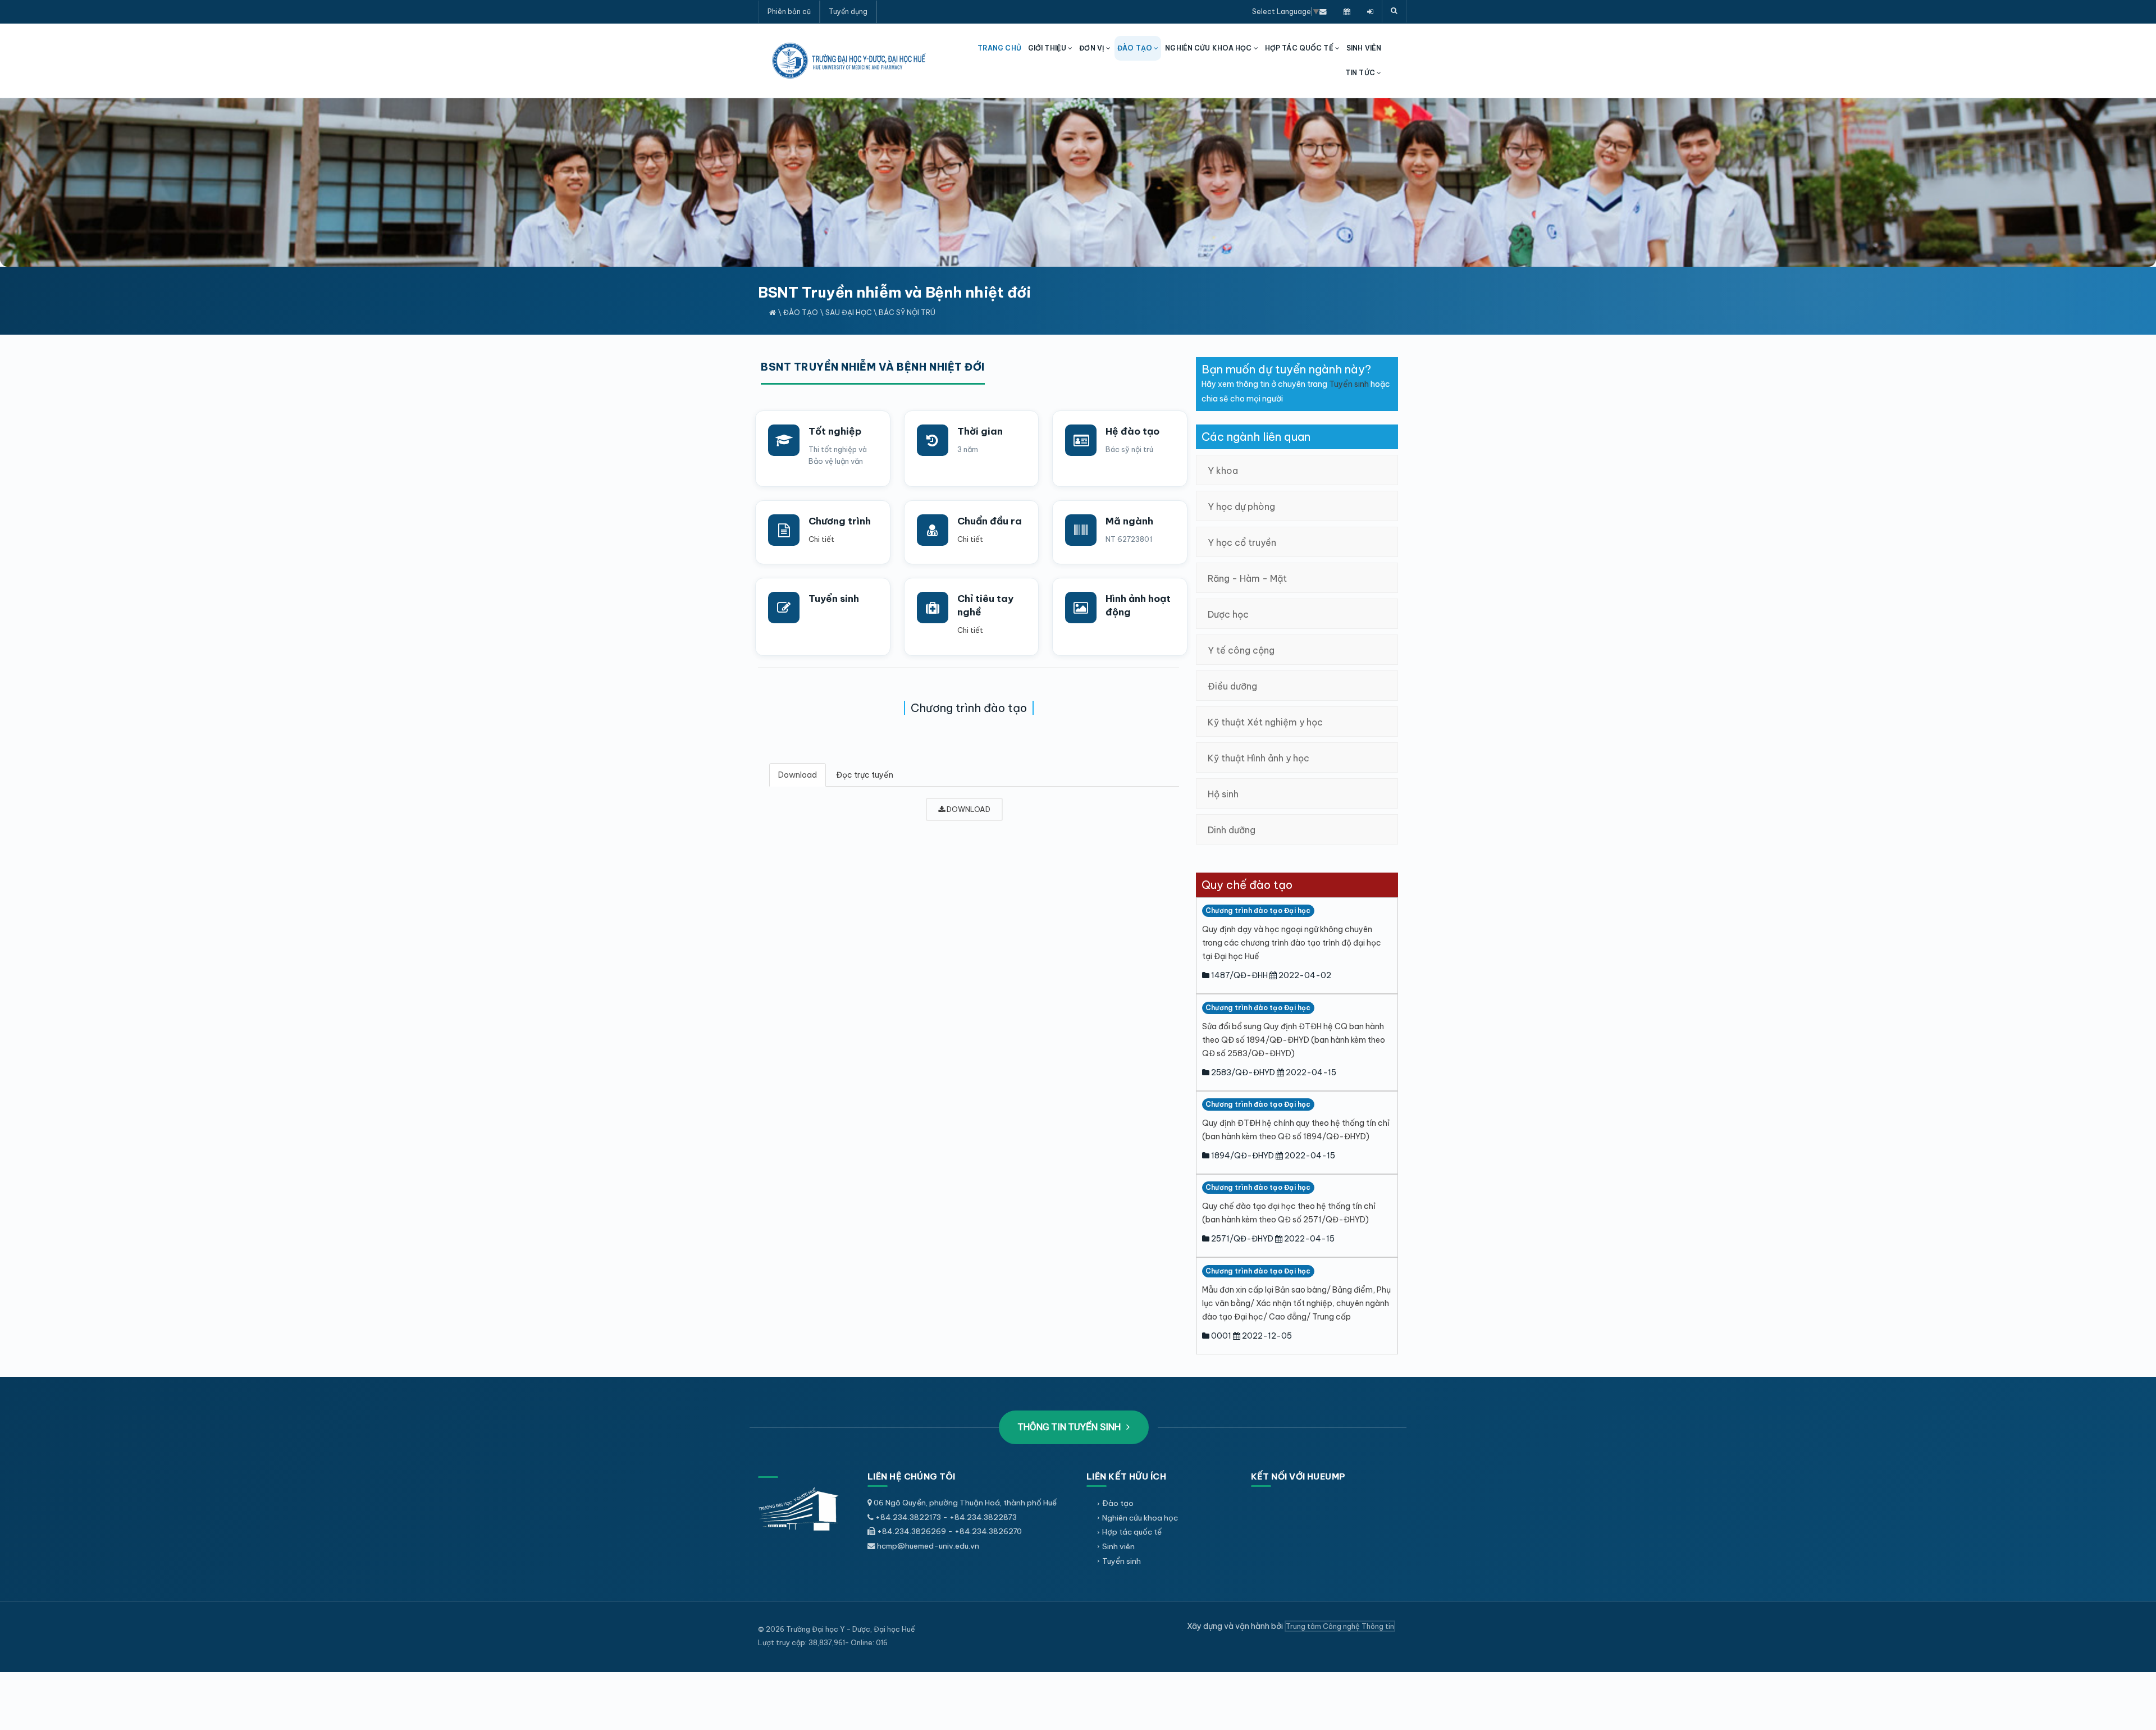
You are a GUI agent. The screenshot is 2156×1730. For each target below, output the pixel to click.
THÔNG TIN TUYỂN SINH (1070, 1427)
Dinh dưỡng (1232, 830)
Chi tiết (821, 539)
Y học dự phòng (1241, 506)
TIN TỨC (1361, 73)
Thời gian (980, 431)
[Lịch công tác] (1347, 11)
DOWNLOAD (968, 809)
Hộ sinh (1223, 794)
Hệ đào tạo (1132, 431)
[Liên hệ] (1323, 11)
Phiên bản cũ (789, 12)
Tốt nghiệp (835, 431)
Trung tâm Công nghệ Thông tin (1340, 1626)
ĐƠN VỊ (1093, 48)
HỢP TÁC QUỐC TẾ (1300, 48)
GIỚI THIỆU (1048, 48)
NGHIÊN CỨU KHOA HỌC (1209, 48)
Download (798, 775)
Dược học (1228, 614)
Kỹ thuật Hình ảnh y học (1259, 758)
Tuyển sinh (834, 599)
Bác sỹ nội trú (907, 312)
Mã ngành (1129, 521)
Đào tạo (801, 312)
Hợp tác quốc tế (1132, 1532)
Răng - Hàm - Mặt (1247, 578)
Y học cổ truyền (1242, 542)
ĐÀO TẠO (1136, 48)
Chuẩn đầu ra (990, 521)
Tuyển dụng (848, 12)
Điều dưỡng (1232, 686)
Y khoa (1223, 471)
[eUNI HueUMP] (1370, 11)
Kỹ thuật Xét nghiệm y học (1265, 722)
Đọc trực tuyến (865, 775)
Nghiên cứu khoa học (1140, 1518)
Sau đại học (849, 312)
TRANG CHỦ (999, 48)
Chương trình (840, 521)
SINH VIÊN (1364, 48)
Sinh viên (1118, 1546)
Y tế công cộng (1241, 650)
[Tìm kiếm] (1394, 11)
